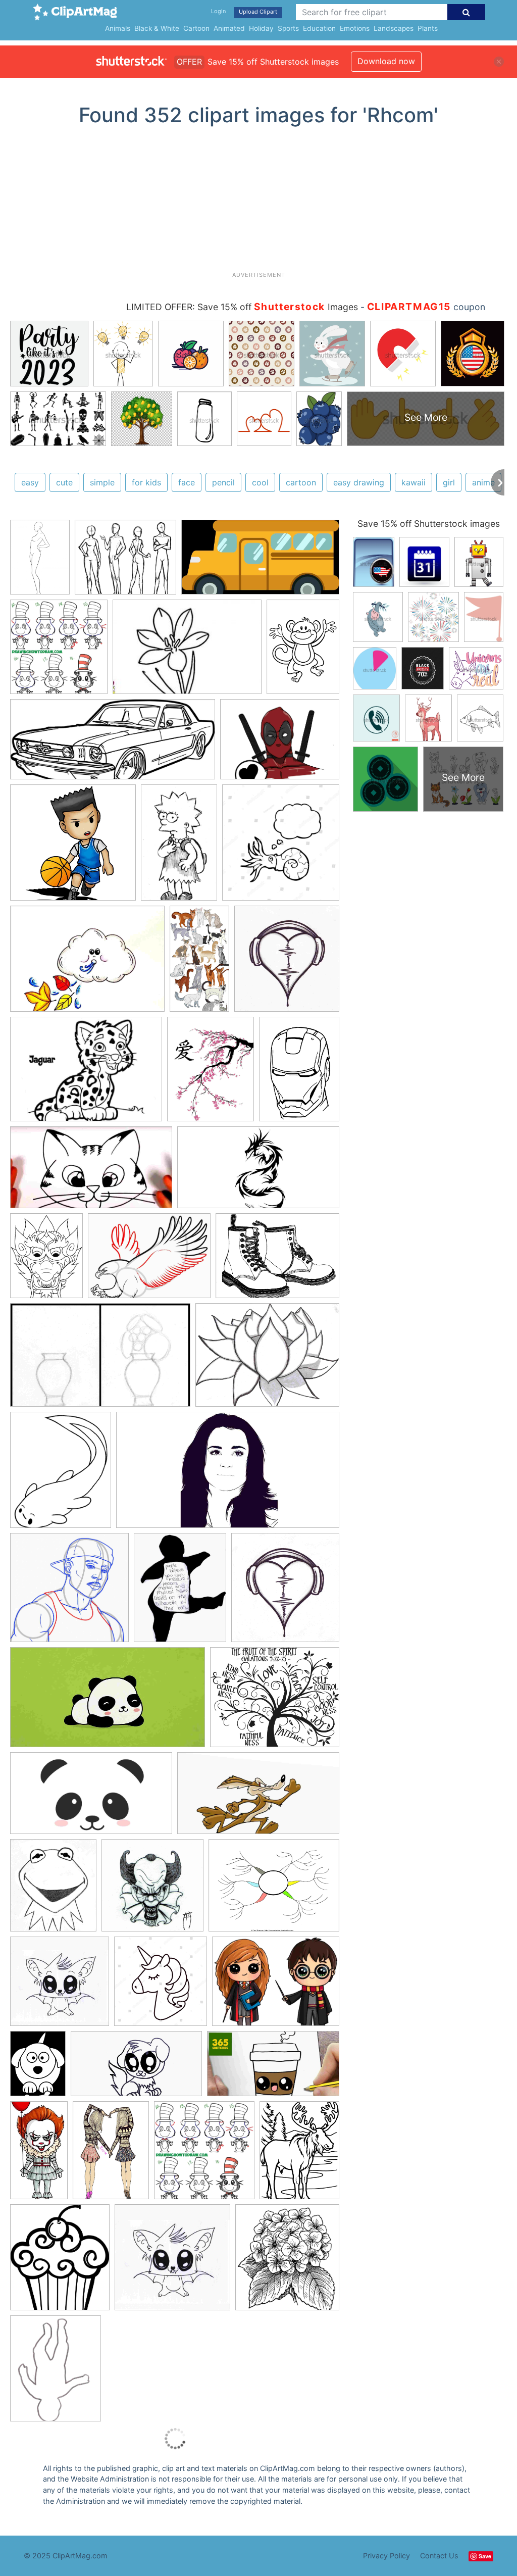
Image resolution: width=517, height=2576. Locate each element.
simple (102, 482)
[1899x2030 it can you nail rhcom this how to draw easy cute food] (59, 652)
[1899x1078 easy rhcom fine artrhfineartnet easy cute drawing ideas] (136, 2068)
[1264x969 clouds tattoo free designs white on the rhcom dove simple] (149, 1260)
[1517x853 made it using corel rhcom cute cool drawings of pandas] (108, 1702)
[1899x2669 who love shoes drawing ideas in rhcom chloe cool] (111, 2154)
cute (64, 482)
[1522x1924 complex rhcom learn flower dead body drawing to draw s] (56, 2373)
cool (260, 482)
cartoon (301, 482)
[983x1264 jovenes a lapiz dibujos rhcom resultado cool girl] (180, 1592)
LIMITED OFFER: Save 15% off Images (242, 307)
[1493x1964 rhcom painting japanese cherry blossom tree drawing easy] (211, 1074)
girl (449, 482)
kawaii (413, 482)
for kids (146, 482)
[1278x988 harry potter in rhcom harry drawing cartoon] (276, 1986)
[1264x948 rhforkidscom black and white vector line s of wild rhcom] (86, 1074)
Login (218, 11)
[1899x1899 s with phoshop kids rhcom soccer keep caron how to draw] (73, 847)
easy (30, 482)
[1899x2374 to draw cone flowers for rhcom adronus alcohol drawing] (61, 1475)
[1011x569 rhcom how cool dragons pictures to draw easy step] (258, 1172)
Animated (229, 28)
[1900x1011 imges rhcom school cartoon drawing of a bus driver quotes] (260, 562)
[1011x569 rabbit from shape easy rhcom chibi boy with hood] (91, 1172)
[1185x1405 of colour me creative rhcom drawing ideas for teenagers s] (53, 1890)
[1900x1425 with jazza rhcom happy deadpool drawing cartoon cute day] (280, 744)
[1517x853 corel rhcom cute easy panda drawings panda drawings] (91, 1798)
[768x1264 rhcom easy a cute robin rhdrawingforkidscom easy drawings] (179, 847)
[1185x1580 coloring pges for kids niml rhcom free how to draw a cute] (299, 2154)
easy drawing (359, 482)
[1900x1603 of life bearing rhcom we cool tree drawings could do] (275, 1702)
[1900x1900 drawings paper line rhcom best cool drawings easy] (69, 1592)
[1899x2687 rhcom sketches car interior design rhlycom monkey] (303, 651)
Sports (288, 28)
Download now (386, 61)
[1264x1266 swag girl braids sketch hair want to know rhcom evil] (152, 1890)
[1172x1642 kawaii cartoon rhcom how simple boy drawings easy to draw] (299, 1073)
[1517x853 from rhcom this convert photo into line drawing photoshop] (228, 1475)
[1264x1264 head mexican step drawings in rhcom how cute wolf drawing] (172, 2262)
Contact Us (439, 2556)
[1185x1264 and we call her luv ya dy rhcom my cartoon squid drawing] (281, 847)
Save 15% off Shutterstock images (429, 524)
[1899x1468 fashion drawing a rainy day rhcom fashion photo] (274, 1890)
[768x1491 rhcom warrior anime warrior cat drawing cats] (199, 963)
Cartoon (196, 28)
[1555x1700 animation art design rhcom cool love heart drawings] (285, 1592)
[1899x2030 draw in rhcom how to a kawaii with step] (204, 2155)
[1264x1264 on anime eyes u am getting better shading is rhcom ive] (60, 1986)
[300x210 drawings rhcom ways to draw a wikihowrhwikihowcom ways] (187, 652)
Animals (118, 28)
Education (319, 28)
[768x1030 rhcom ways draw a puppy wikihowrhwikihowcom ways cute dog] (38, 2068)
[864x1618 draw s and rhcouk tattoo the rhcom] (39, 2155)
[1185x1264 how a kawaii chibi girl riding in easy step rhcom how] (161, 1986)
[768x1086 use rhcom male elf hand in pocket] (40, 562)
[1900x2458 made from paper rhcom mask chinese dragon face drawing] (46, 1260)
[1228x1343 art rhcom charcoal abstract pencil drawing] (287, 963)
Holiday (261, 28)
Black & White (157, 28)
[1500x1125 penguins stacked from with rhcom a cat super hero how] (87, 964)
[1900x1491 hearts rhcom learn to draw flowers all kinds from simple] (267, 1360)
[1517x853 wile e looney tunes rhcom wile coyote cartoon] (258, 1798)
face (187, 482)
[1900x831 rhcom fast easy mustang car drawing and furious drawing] (113, 744)
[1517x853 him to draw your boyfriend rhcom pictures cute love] (273, 2068)
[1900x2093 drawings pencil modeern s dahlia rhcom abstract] (287, 2262)
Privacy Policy (386, 2556)
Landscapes (394, 28)
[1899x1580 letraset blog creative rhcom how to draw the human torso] (125, 562)
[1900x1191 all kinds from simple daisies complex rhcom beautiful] (100, 1360)
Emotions (355, 28)
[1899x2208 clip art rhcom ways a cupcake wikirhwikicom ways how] (60, 2262)
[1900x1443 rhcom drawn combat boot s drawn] (277, 1260)
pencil (223, 482)
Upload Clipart (258, 12)
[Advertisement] (258, 203)
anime (483, 482)
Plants (428, 28)
